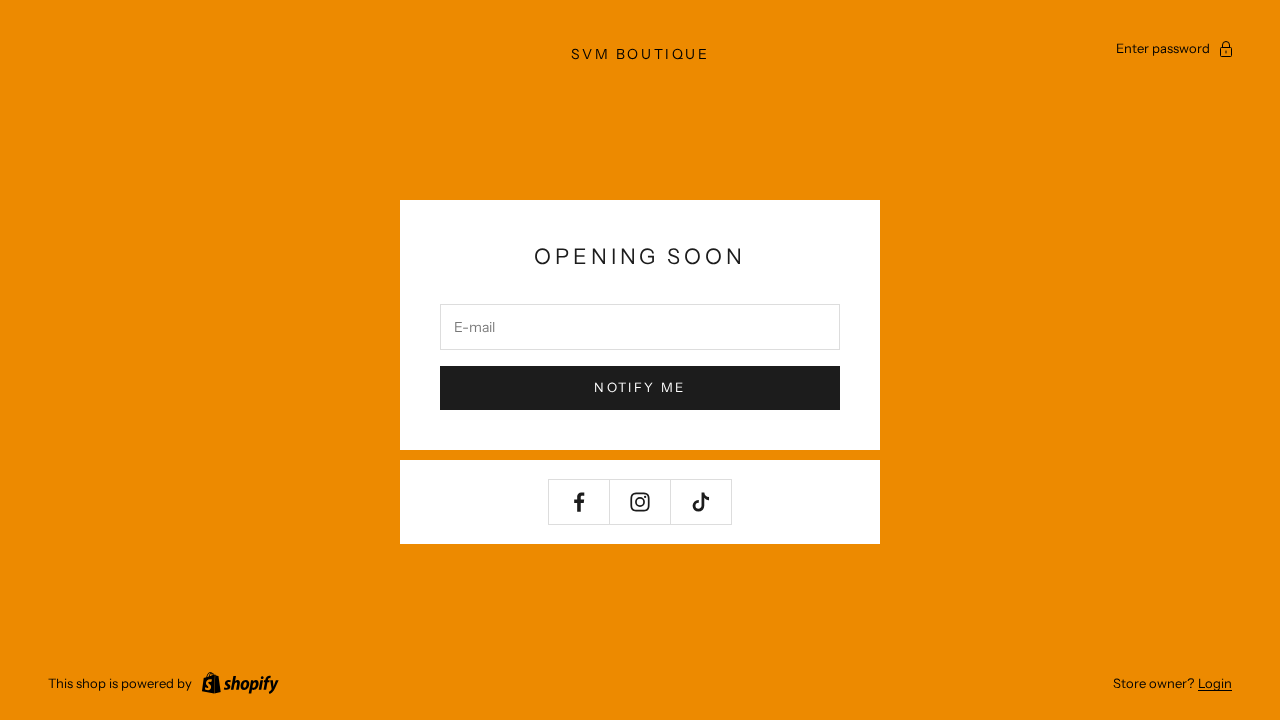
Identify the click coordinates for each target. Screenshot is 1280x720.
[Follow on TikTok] (701, 502)
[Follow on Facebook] (579, 502)
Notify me (639, 387)
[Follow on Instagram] (640, 502)
